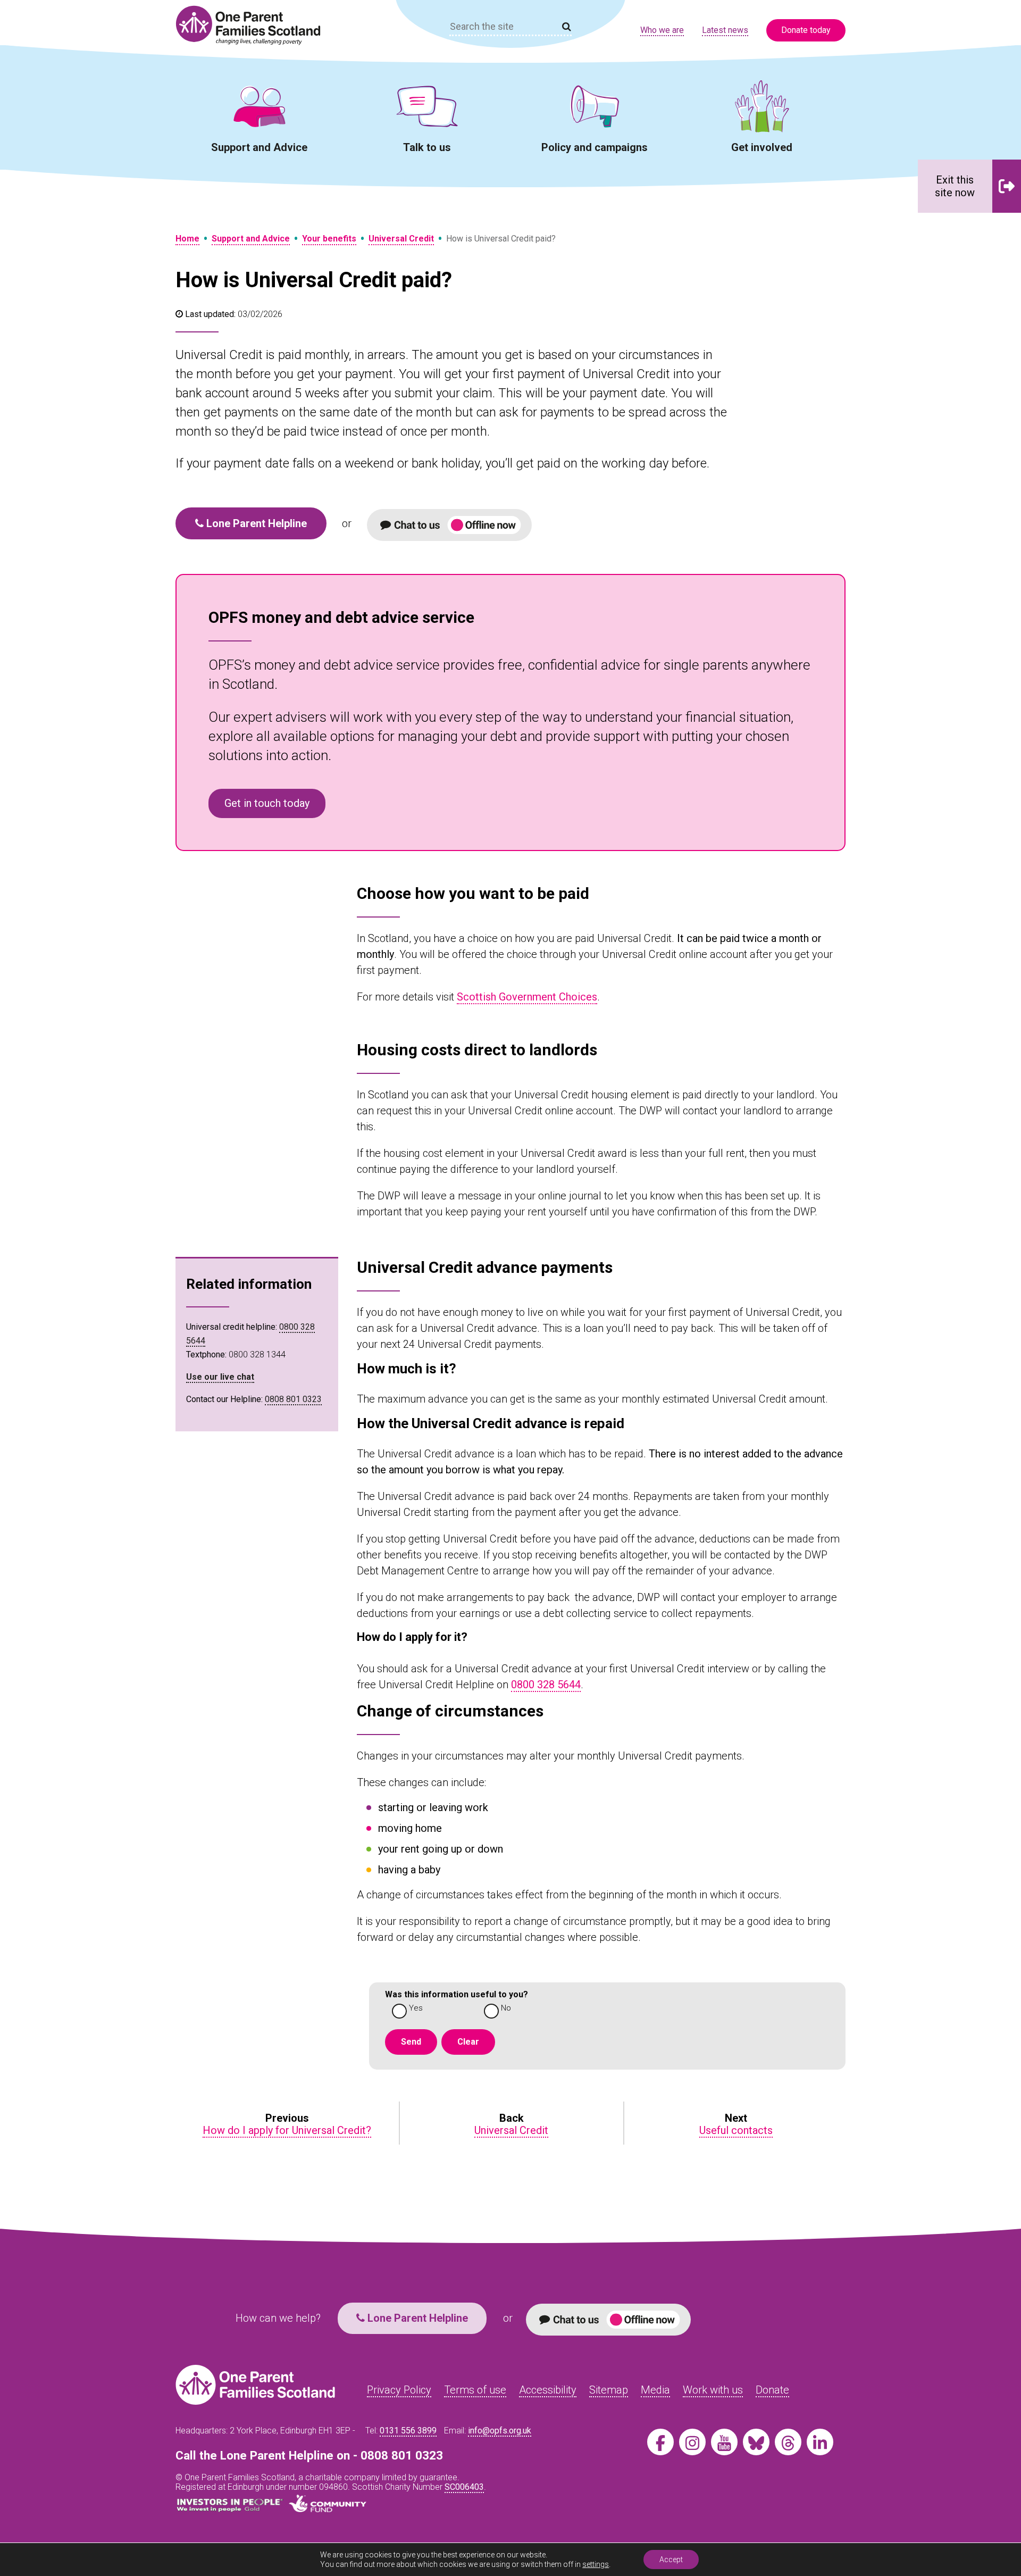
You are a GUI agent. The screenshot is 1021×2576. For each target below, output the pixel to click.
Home (187, 239)
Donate (772, 2390)
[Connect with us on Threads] (788, 2442)
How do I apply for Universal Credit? (287, 2130)
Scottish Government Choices (527, 997)
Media (655, 2390)
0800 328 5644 (546, 1685)
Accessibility (548, 2390)
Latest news (725, 30)
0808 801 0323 (293, 1399)
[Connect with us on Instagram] (692, 2442)
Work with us (713, 2390)
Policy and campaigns (595, 147)
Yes (416, 2008)
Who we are (662, 30)
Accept (671, 2560)
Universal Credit (401, 239)
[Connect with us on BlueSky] (756, 2442)
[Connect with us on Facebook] (660, 2442)
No (506, 2008)
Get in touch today (267, 803)
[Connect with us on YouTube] (724, 2442)
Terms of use (475, 2390)
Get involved (762, 147)
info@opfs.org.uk (500, 2431)
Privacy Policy (399, 2390)
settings (596, 2564)
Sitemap (609, 2390)
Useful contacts (736, 2130)
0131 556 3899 (408, 2431)
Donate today (806, 30)
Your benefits (329, 239)
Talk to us (427, 147)
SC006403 (464, 2487)
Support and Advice (259, 147)
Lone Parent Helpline (255, 523)
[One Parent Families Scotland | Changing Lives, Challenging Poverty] (254, 25)
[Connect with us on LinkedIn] (820, 2442)
